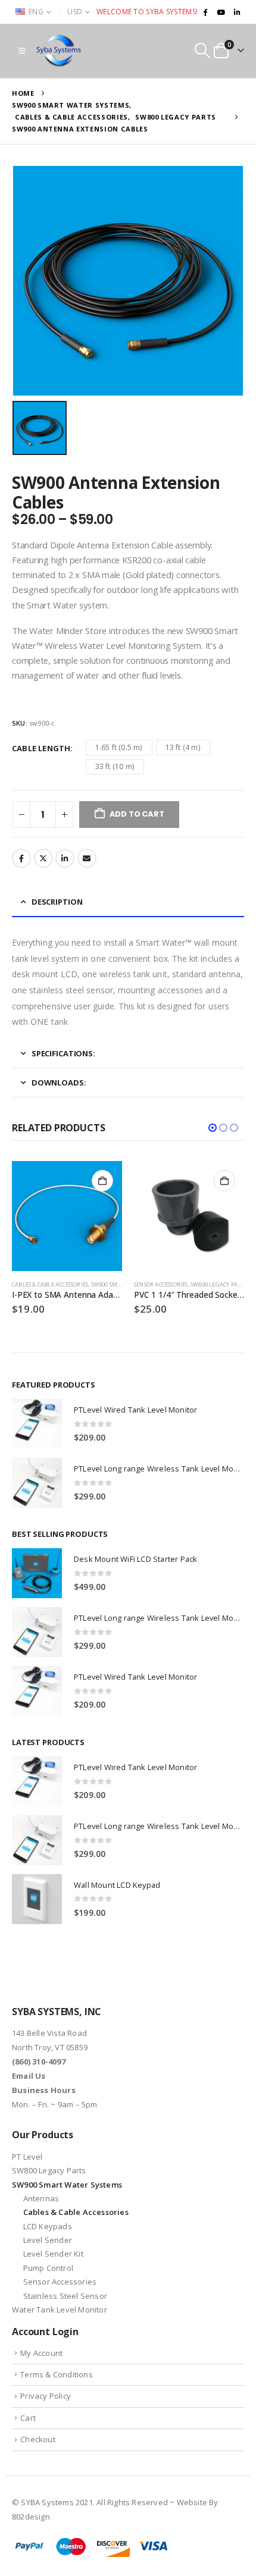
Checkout (38, 2439)
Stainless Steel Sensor (65, 2296)
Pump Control (48, 2268)
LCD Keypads (48, 2226)
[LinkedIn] (237, 12)
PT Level (27, 2157)
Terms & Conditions (57, 2374)
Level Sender (48, 2240)
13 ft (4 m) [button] (183, 747)
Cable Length (41, 748)
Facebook (21, 858)
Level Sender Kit (53, 2254)
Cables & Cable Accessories (50, 1284)
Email (87, 858)
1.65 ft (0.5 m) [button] (119, 747)
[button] (22, 51)
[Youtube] (221, 12)
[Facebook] (205, 12)
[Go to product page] (67, 1216)
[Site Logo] (60, 51)
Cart (28, 2418)
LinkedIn (65, 858)
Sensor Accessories (161, 1284)
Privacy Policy (46, 2396)
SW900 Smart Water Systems (67, 2185)
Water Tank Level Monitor (60, 2310)
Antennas (41, 2198)
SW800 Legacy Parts (219, 1284)
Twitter (43, 858)
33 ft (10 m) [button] (115, 766)
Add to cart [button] (102, 1181)
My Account (41, 2353)
